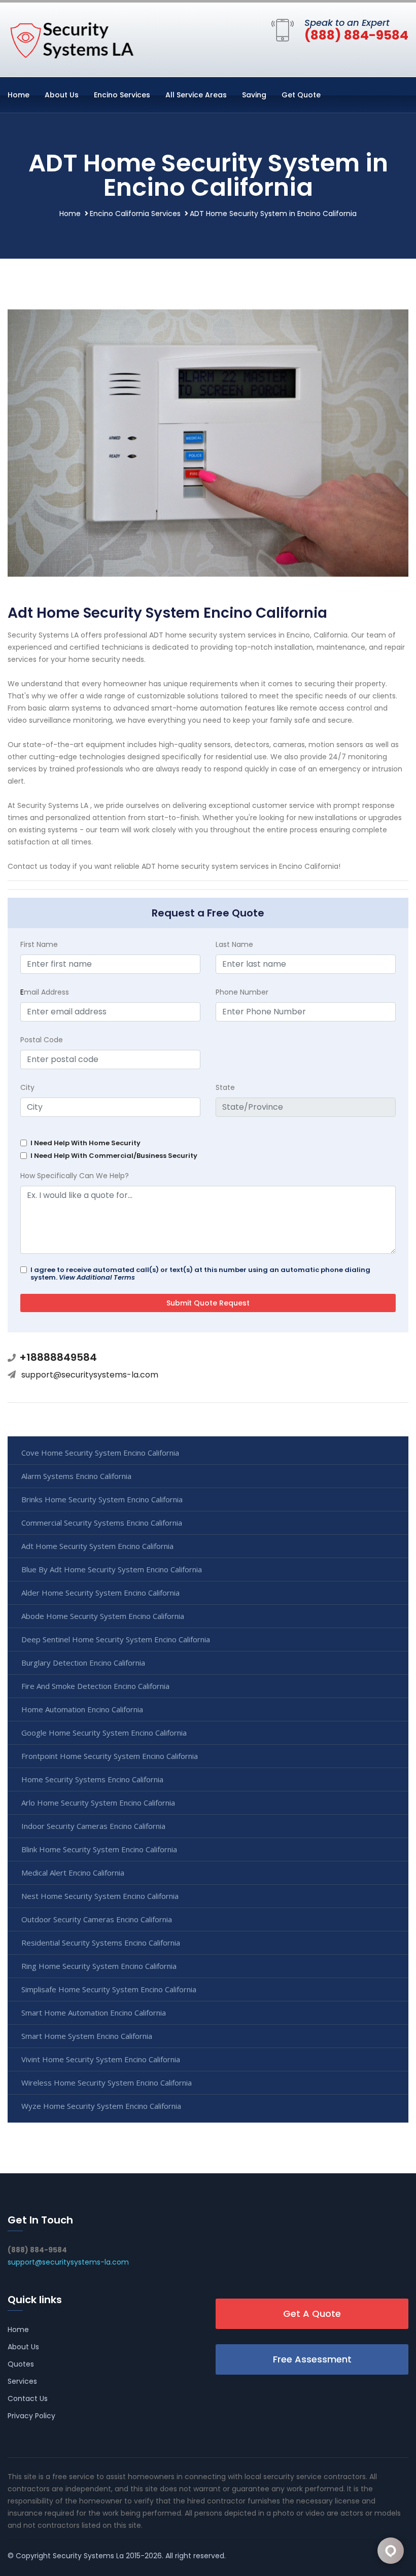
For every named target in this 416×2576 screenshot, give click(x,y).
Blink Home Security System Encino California (99, 1849)
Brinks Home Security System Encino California (102, 1499)
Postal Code (42, 1040)
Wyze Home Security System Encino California (101, 2106)
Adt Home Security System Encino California (97, 1546)
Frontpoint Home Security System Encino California (110, 1756)
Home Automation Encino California (82, 1709)
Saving (254, 95)
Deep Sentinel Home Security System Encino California (116, 1639)
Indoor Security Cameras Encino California (93, 1826)
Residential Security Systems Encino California (101, 1943)
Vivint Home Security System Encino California (101, 2059)
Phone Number (242, 992)
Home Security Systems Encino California (92, 1779)
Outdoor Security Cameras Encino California (97, 1919)
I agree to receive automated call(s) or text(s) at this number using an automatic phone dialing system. (200, 1274)
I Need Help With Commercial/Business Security (114, 1156)
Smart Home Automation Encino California (94, 2013)
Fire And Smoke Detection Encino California (95, 1686)
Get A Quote (312, 2314)
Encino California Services (135, 214)
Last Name (234, 944)
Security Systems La (88, 2556)
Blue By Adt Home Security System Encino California (112, 1569)
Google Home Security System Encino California (104, 1733)
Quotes (21, 2364)
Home (19, 95)
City (27, 1087)
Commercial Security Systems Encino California (102, 1523)
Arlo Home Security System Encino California (98, 1803)
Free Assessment (312, 2359)
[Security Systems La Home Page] (71, 38)
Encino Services (122, 95)
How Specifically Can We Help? (75, 1176)
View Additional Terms (97, 1277)
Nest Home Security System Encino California (100, 1896)
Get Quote (301, 95)
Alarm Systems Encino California (76, 1476)
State (225, 1087)
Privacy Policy (31, 2416)
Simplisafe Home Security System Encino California (109, 1989)
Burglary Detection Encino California (83, 1663)
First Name (39, 944)
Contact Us (28, 2398)
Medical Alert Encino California (73, 1873)
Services (22, 2381)
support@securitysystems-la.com (90, 1375)
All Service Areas (196, 95)
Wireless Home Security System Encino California (107, 2083)
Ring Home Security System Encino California (99, 1966)
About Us (62, 95)
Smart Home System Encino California (87, 2036)
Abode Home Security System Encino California (103, 1616)
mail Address (45, 992)
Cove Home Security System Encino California (100, 1453)
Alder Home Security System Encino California (100, 1593)
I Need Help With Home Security (85, 1143)
